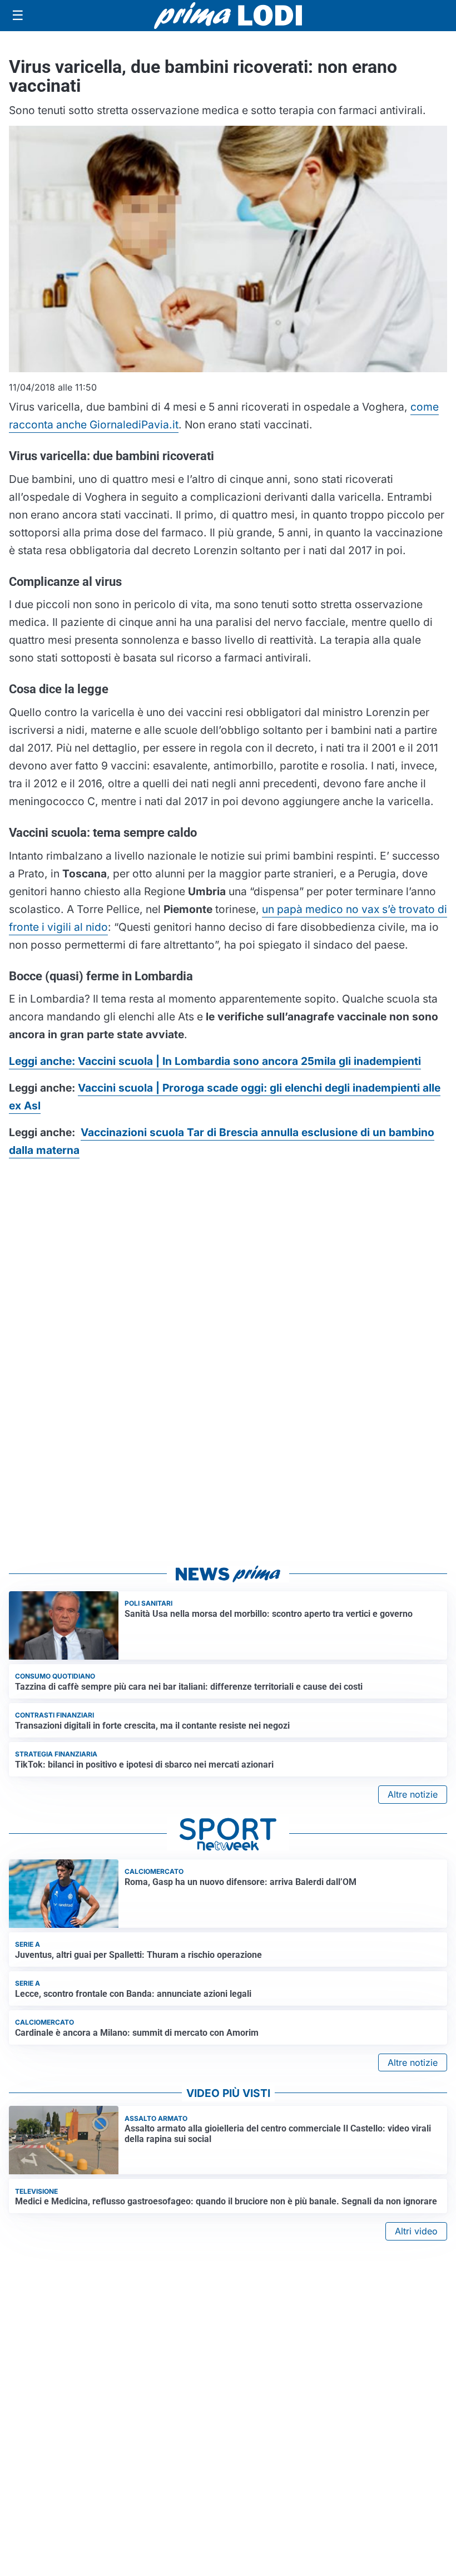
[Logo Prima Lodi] (228, 16)
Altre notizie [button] (413, 1794)
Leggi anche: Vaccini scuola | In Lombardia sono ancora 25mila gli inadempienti (215, 1061)
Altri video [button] (416, 2231)
